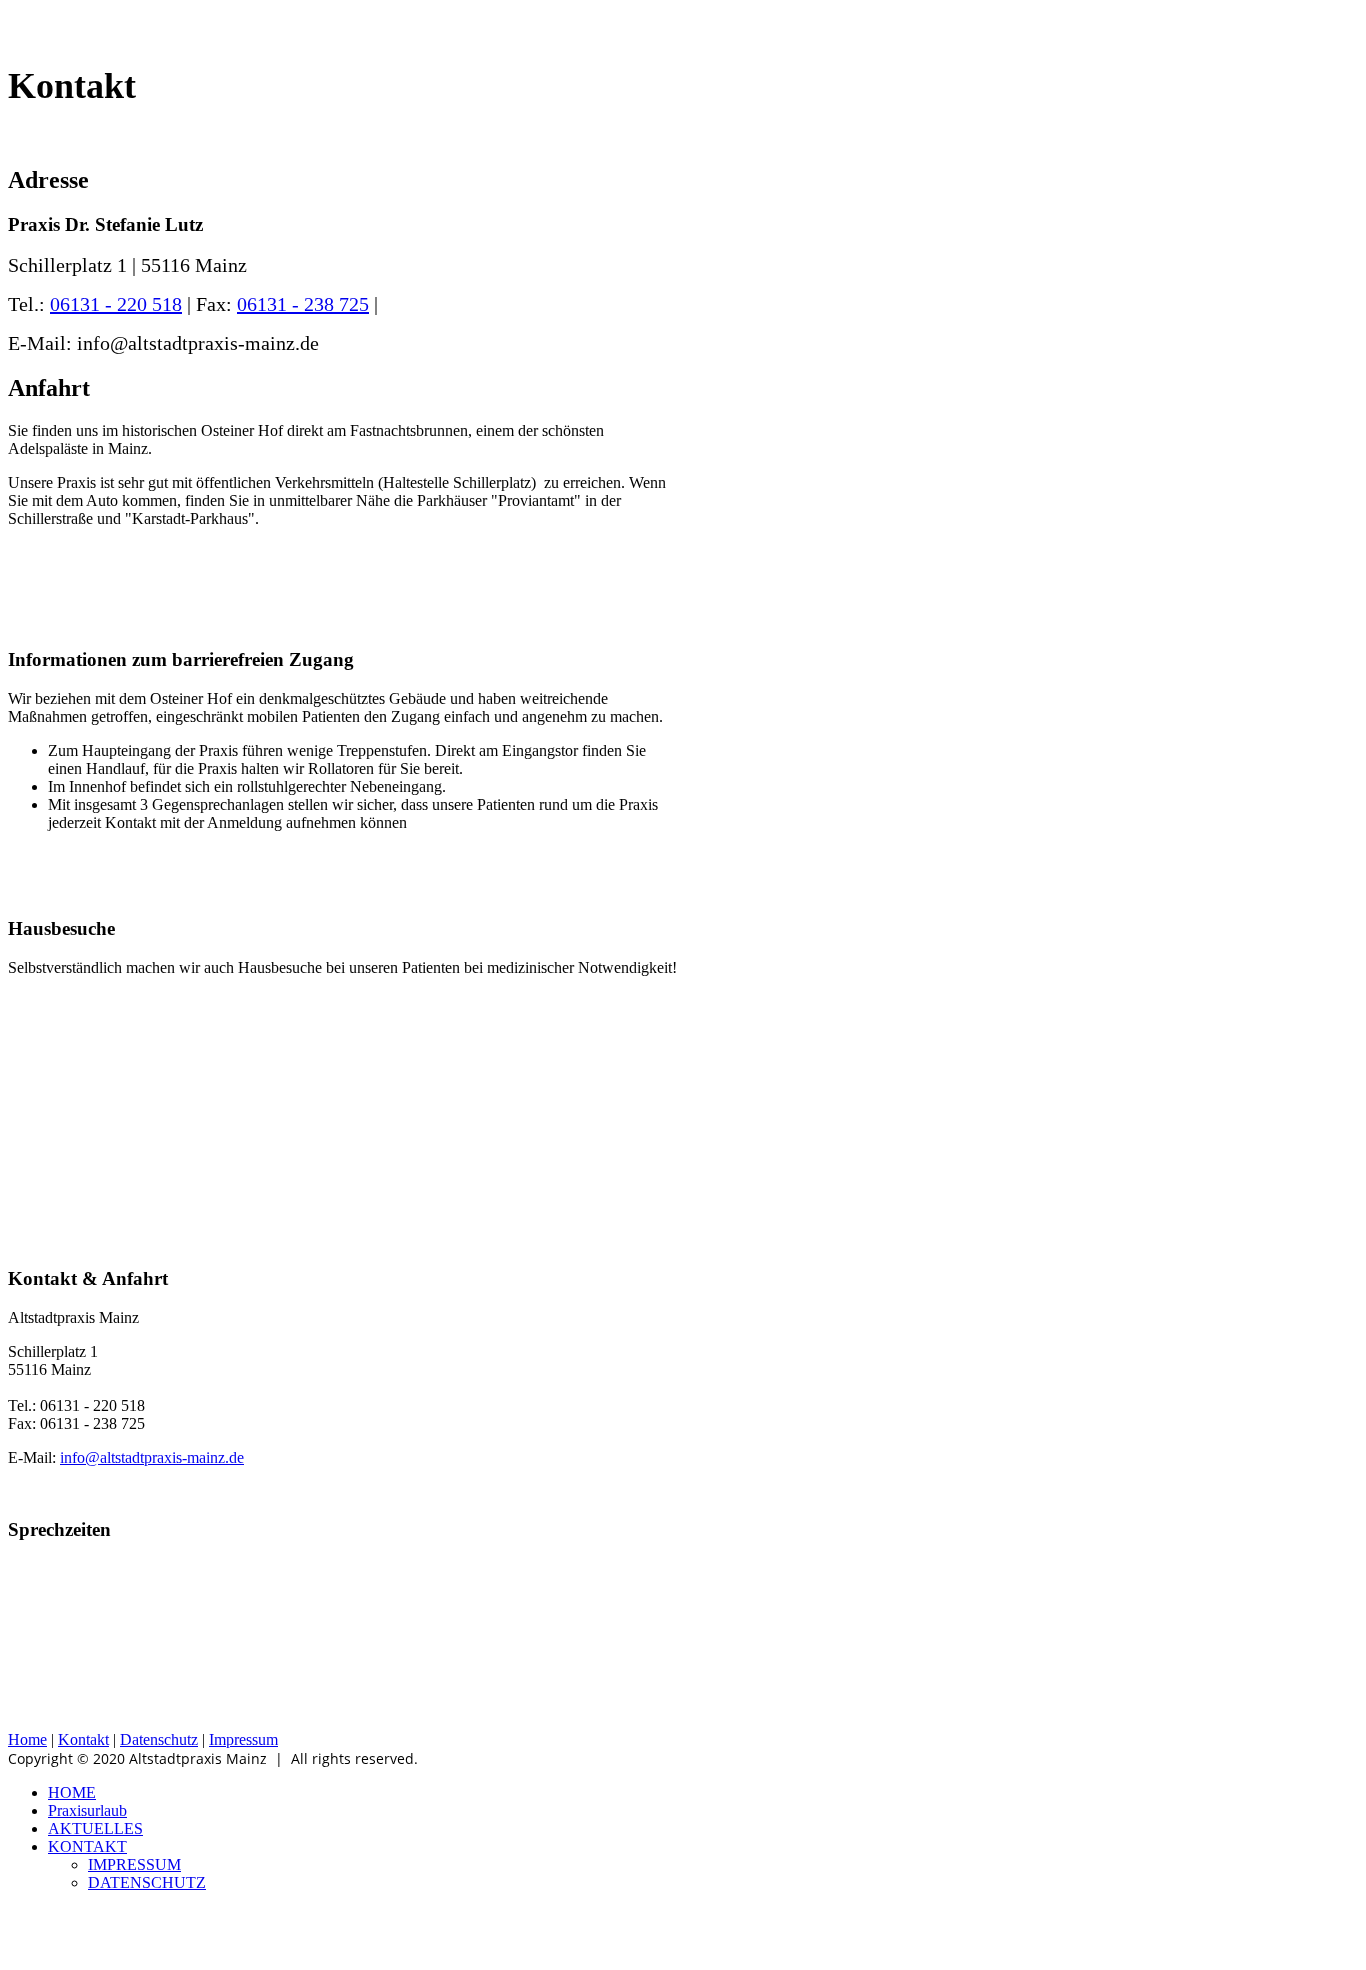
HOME (72, 1792)
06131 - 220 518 (116, 304)
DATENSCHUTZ (147, 1882)
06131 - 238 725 (303, 304)
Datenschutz (159, 1739)
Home (27, 1739)
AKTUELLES (95, 1828)
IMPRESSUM (134, 1864)
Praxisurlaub (87, 1810)
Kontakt (83, 1739)
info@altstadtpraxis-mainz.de (152, 1457)
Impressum (243, 1739)
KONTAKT (87, 1846)
